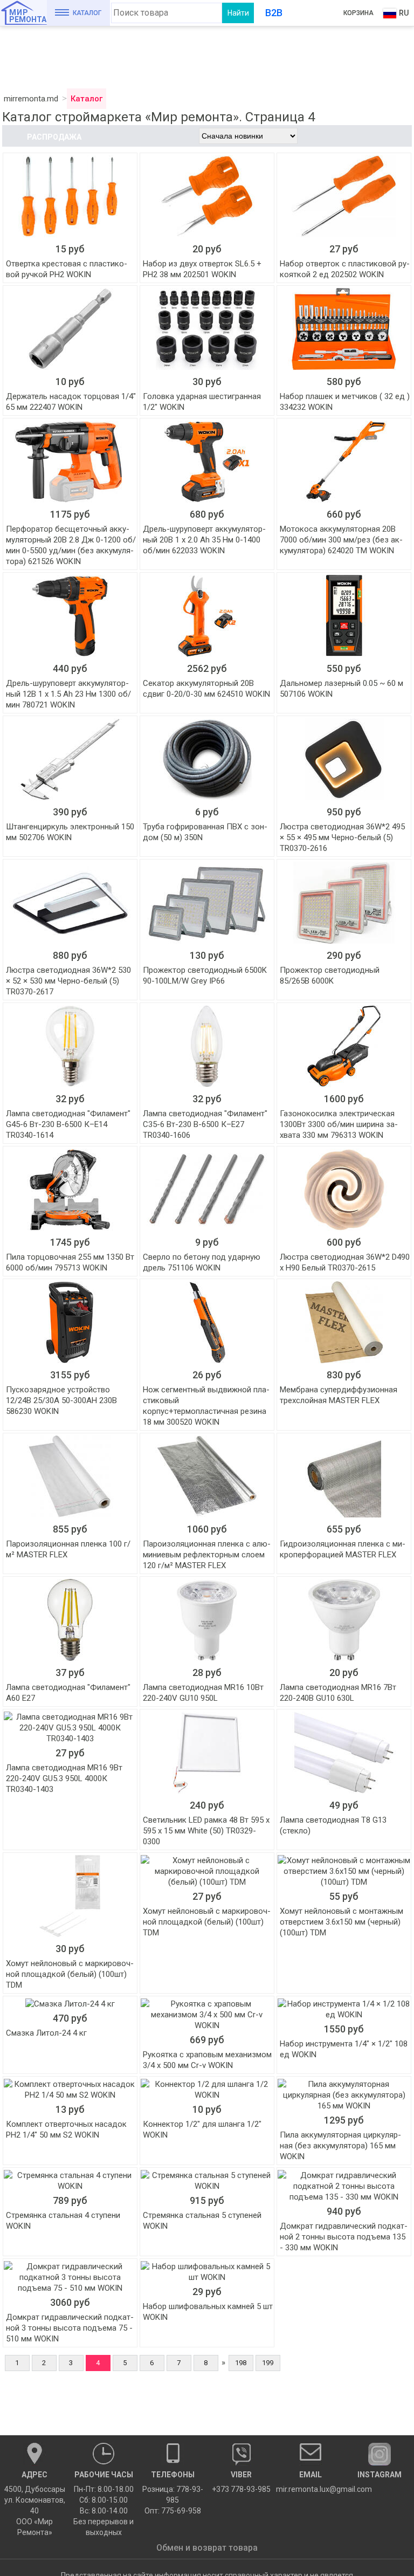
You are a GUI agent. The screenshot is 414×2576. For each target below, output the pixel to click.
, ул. (35, 2503)
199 (268, 2363)
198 (241, 2363)
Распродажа (54, 137)
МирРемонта (28, 16)
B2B (274, 13)
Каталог (87, 13)
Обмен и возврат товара (207, 2548)
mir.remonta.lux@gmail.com (310, 2482)
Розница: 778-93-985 (173, 2495)
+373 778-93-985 (241, 2482)
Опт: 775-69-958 (173, 2511)
